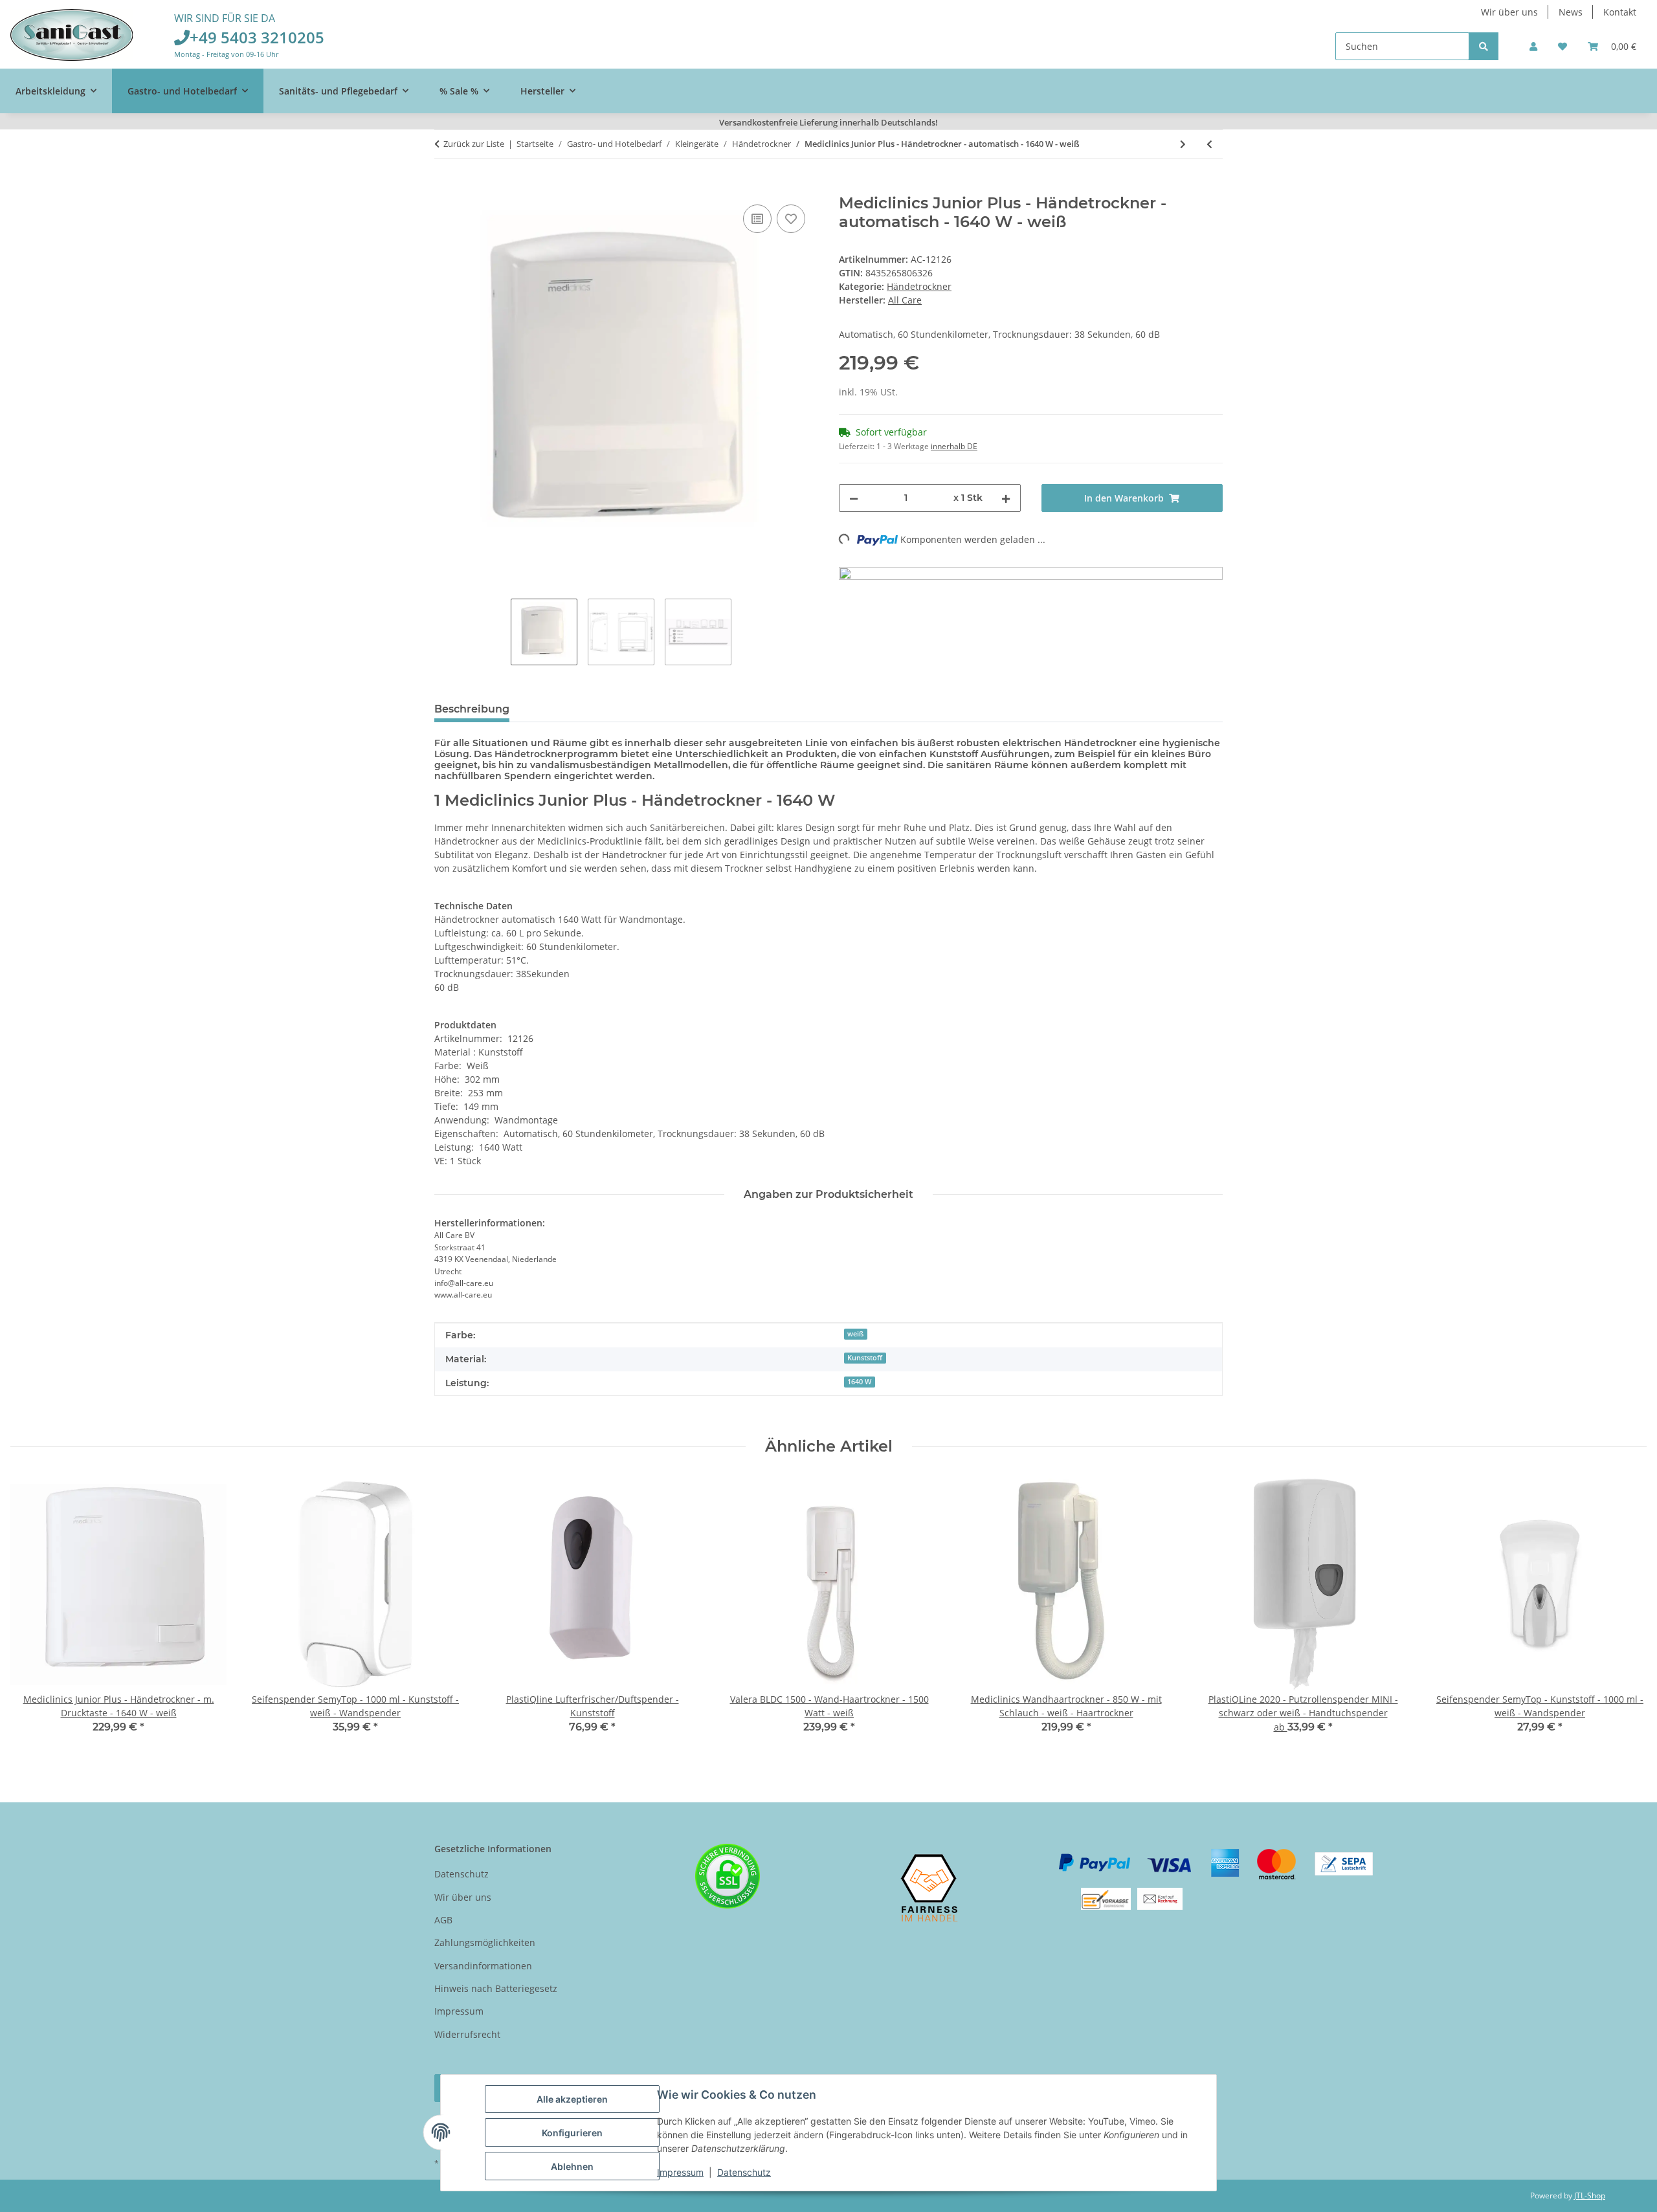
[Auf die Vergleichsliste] (757, 219)
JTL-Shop (1590, 2195)
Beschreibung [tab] (472, 709)
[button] (1533, 46)
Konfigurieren (572, 2133)
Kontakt (1620, 12)
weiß (855, 1334)
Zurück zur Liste (474, 144)
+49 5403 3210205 (257, 37)
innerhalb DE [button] (954, 446)
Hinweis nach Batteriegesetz (496, 1988)
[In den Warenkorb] (445, 187)
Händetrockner (919, 286)
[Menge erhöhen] (1006, 498)
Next (1626, 1614)
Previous (32, 1614)
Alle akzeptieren (572, 2099)
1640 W (859, 1382)
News (1571, 12)
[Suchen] (1484, 46)
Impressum (680, 2172)
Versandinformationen (483, 1966)
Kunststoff (865, 1358)
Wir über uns (1509, 12)
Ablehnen (572, 2166)
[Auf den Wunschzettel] (791, 219)
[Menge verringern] (854, 498)
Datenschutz (744, 2172)
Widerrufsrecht (467, 2034)
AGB (443, 1920)
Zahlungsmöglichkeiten (485, 1942)
